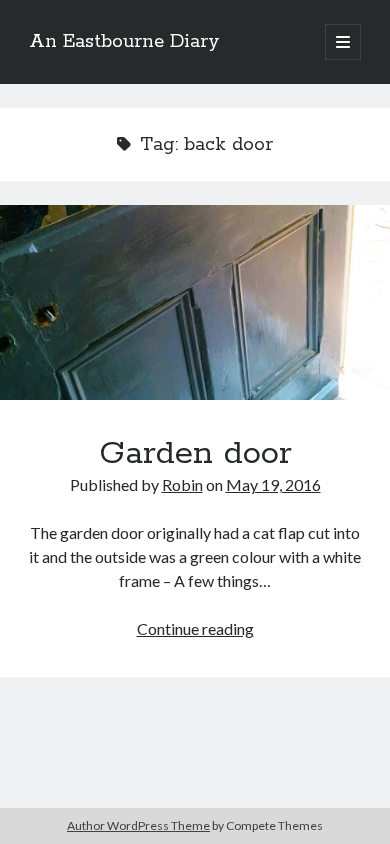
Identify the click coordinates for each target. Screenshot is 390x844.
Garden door (195, 302)
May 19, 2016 (273, 484)
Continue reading (195, 628)
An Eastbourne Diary (124, 42)
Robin (182, 484)
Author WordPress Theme (138, 825)
